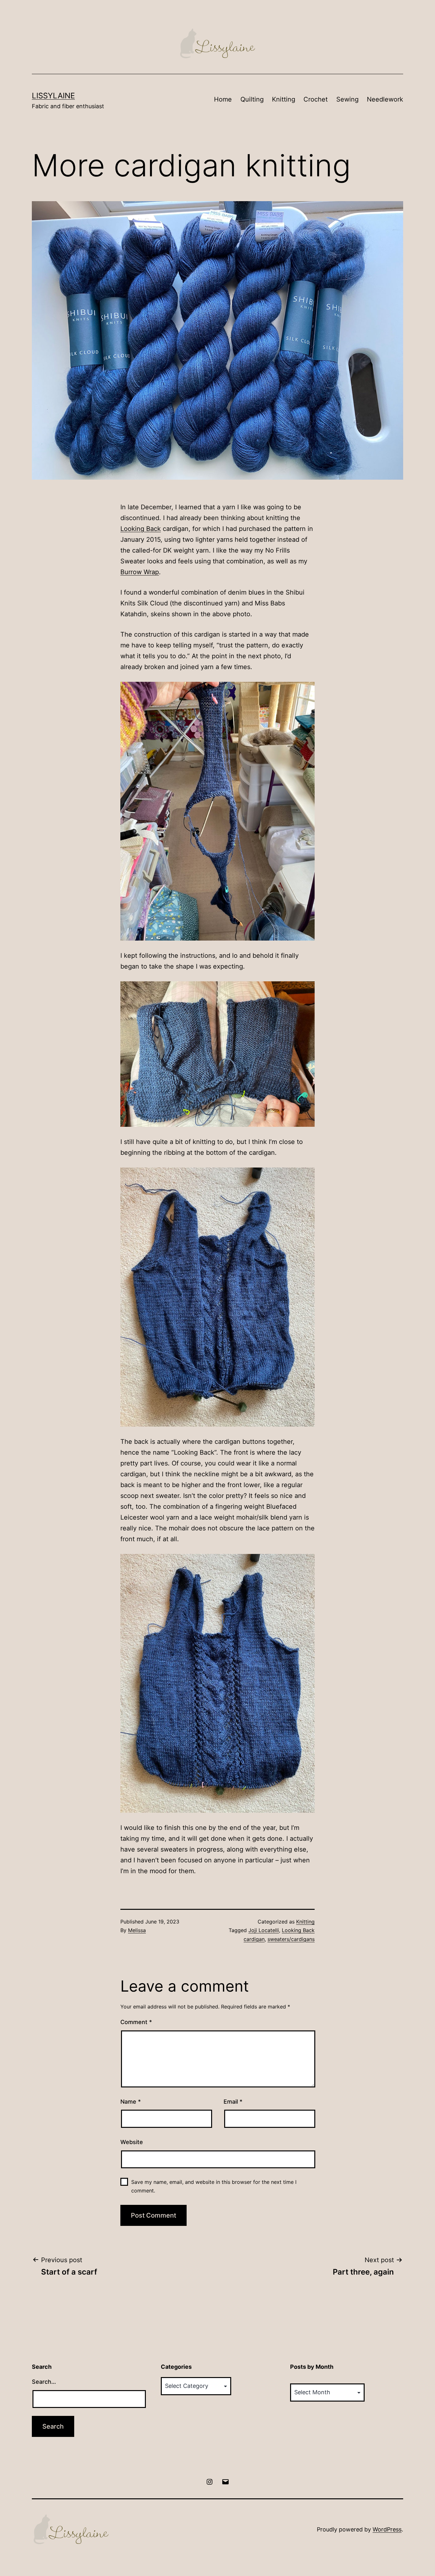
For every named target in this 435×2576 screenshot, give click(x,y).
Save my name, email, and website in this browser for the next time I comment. (214, 2186)
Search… (44, 2382)
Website (132, 2142)
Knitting (284, 99)
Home (223, 99)
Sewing (347, 99)
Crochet (316, 99)
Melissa (137, 1930)
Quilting (252, 99)
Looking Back (141, 529)
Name (131, 2102)
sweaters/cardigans (291, 1939)
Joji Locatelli (264, 1930)
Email (233, 2102)
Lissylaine (53, 96)
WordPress (387, 2529)
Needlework (385, 99)
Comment (136, 2022)
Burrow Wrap (140, 572)
